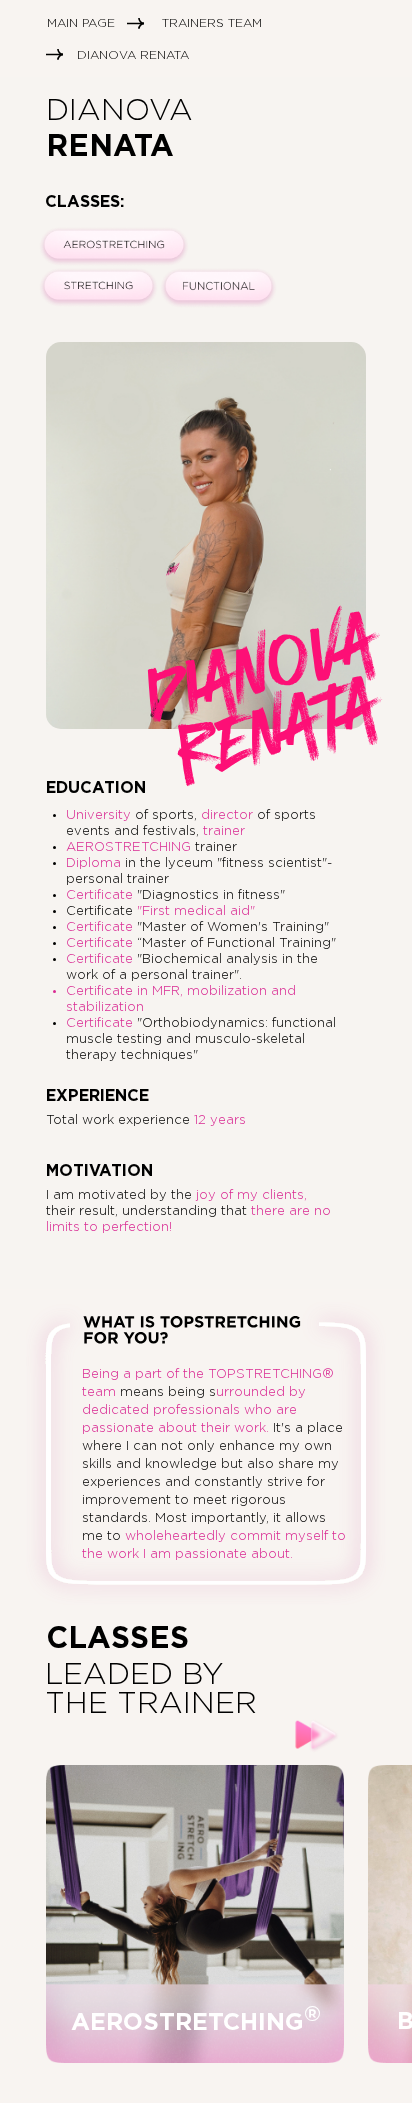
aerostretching (196, 2023)
